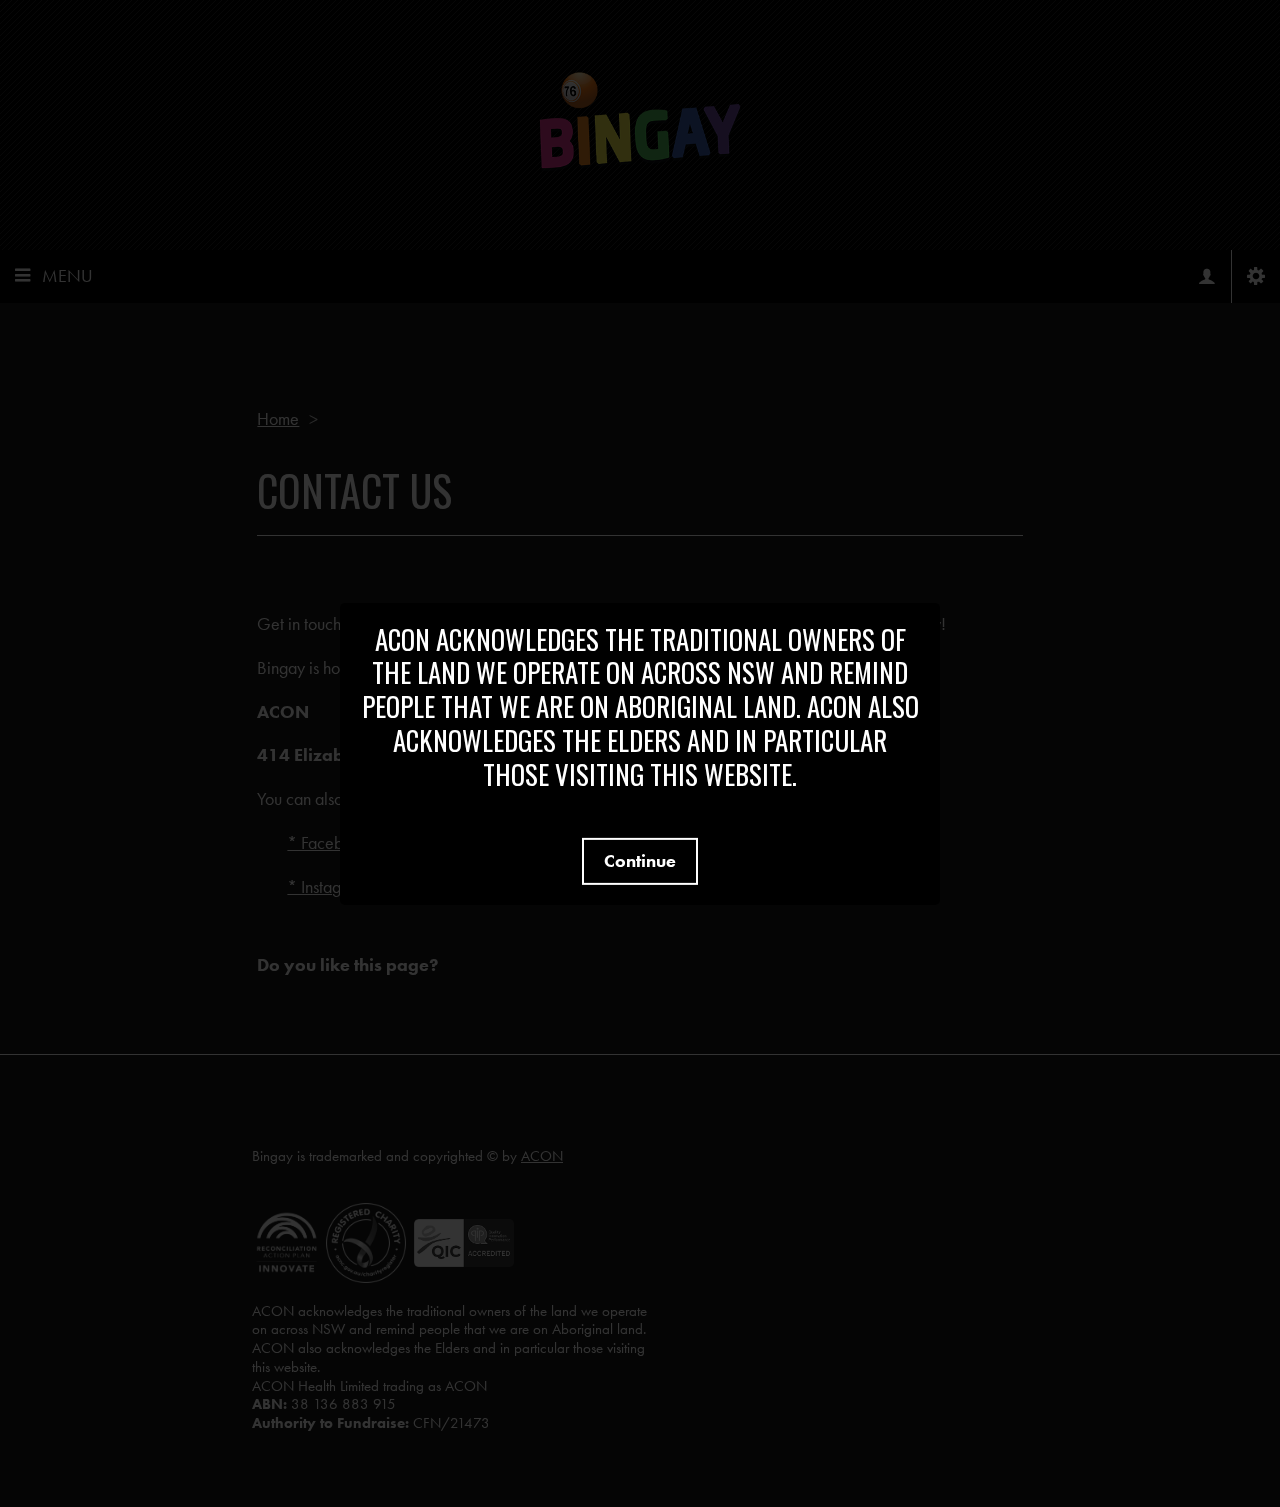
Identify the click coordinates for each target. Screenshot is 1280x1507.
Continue (640, 860)
